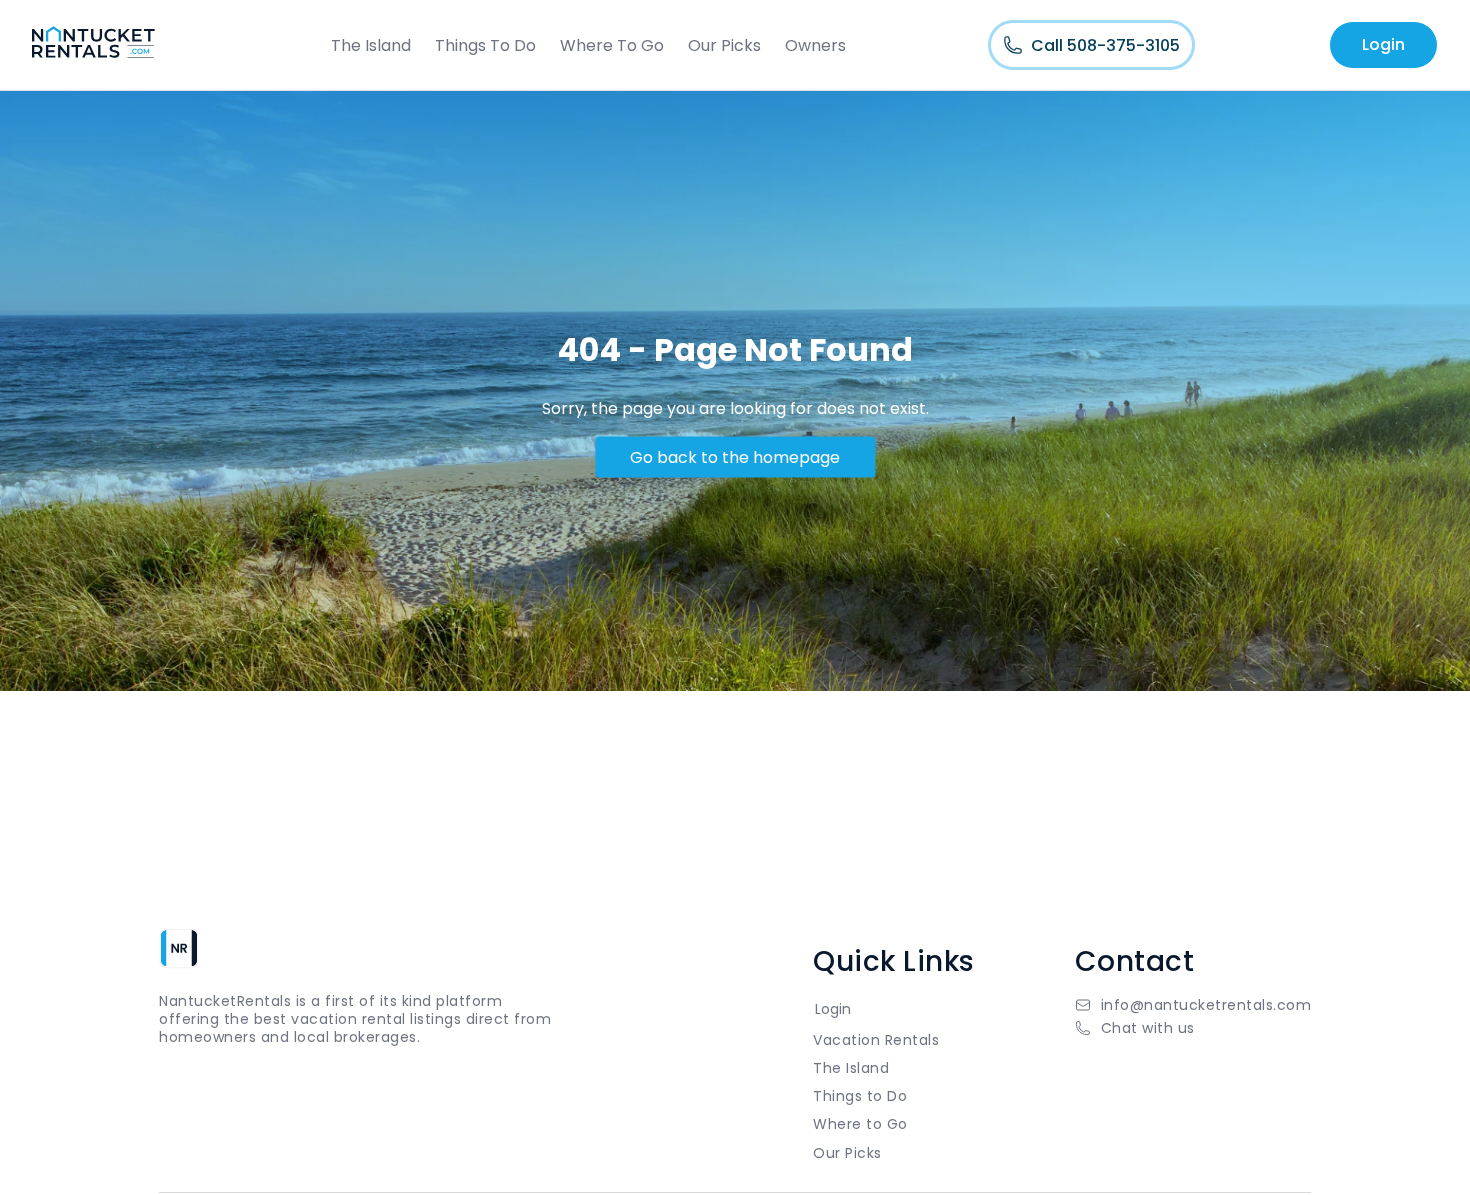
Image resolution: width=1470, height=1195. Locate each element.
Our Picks (724, 45)
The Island (371, 45)
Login (1383, 44)
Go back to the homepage (735, 456)
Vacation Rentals (876, 1040)
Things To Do (485, 45)
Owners (815, 45)
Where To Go (612, 45)
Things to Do (860, 1096)
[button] (1193, 1028)
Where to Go (860, 1124)
